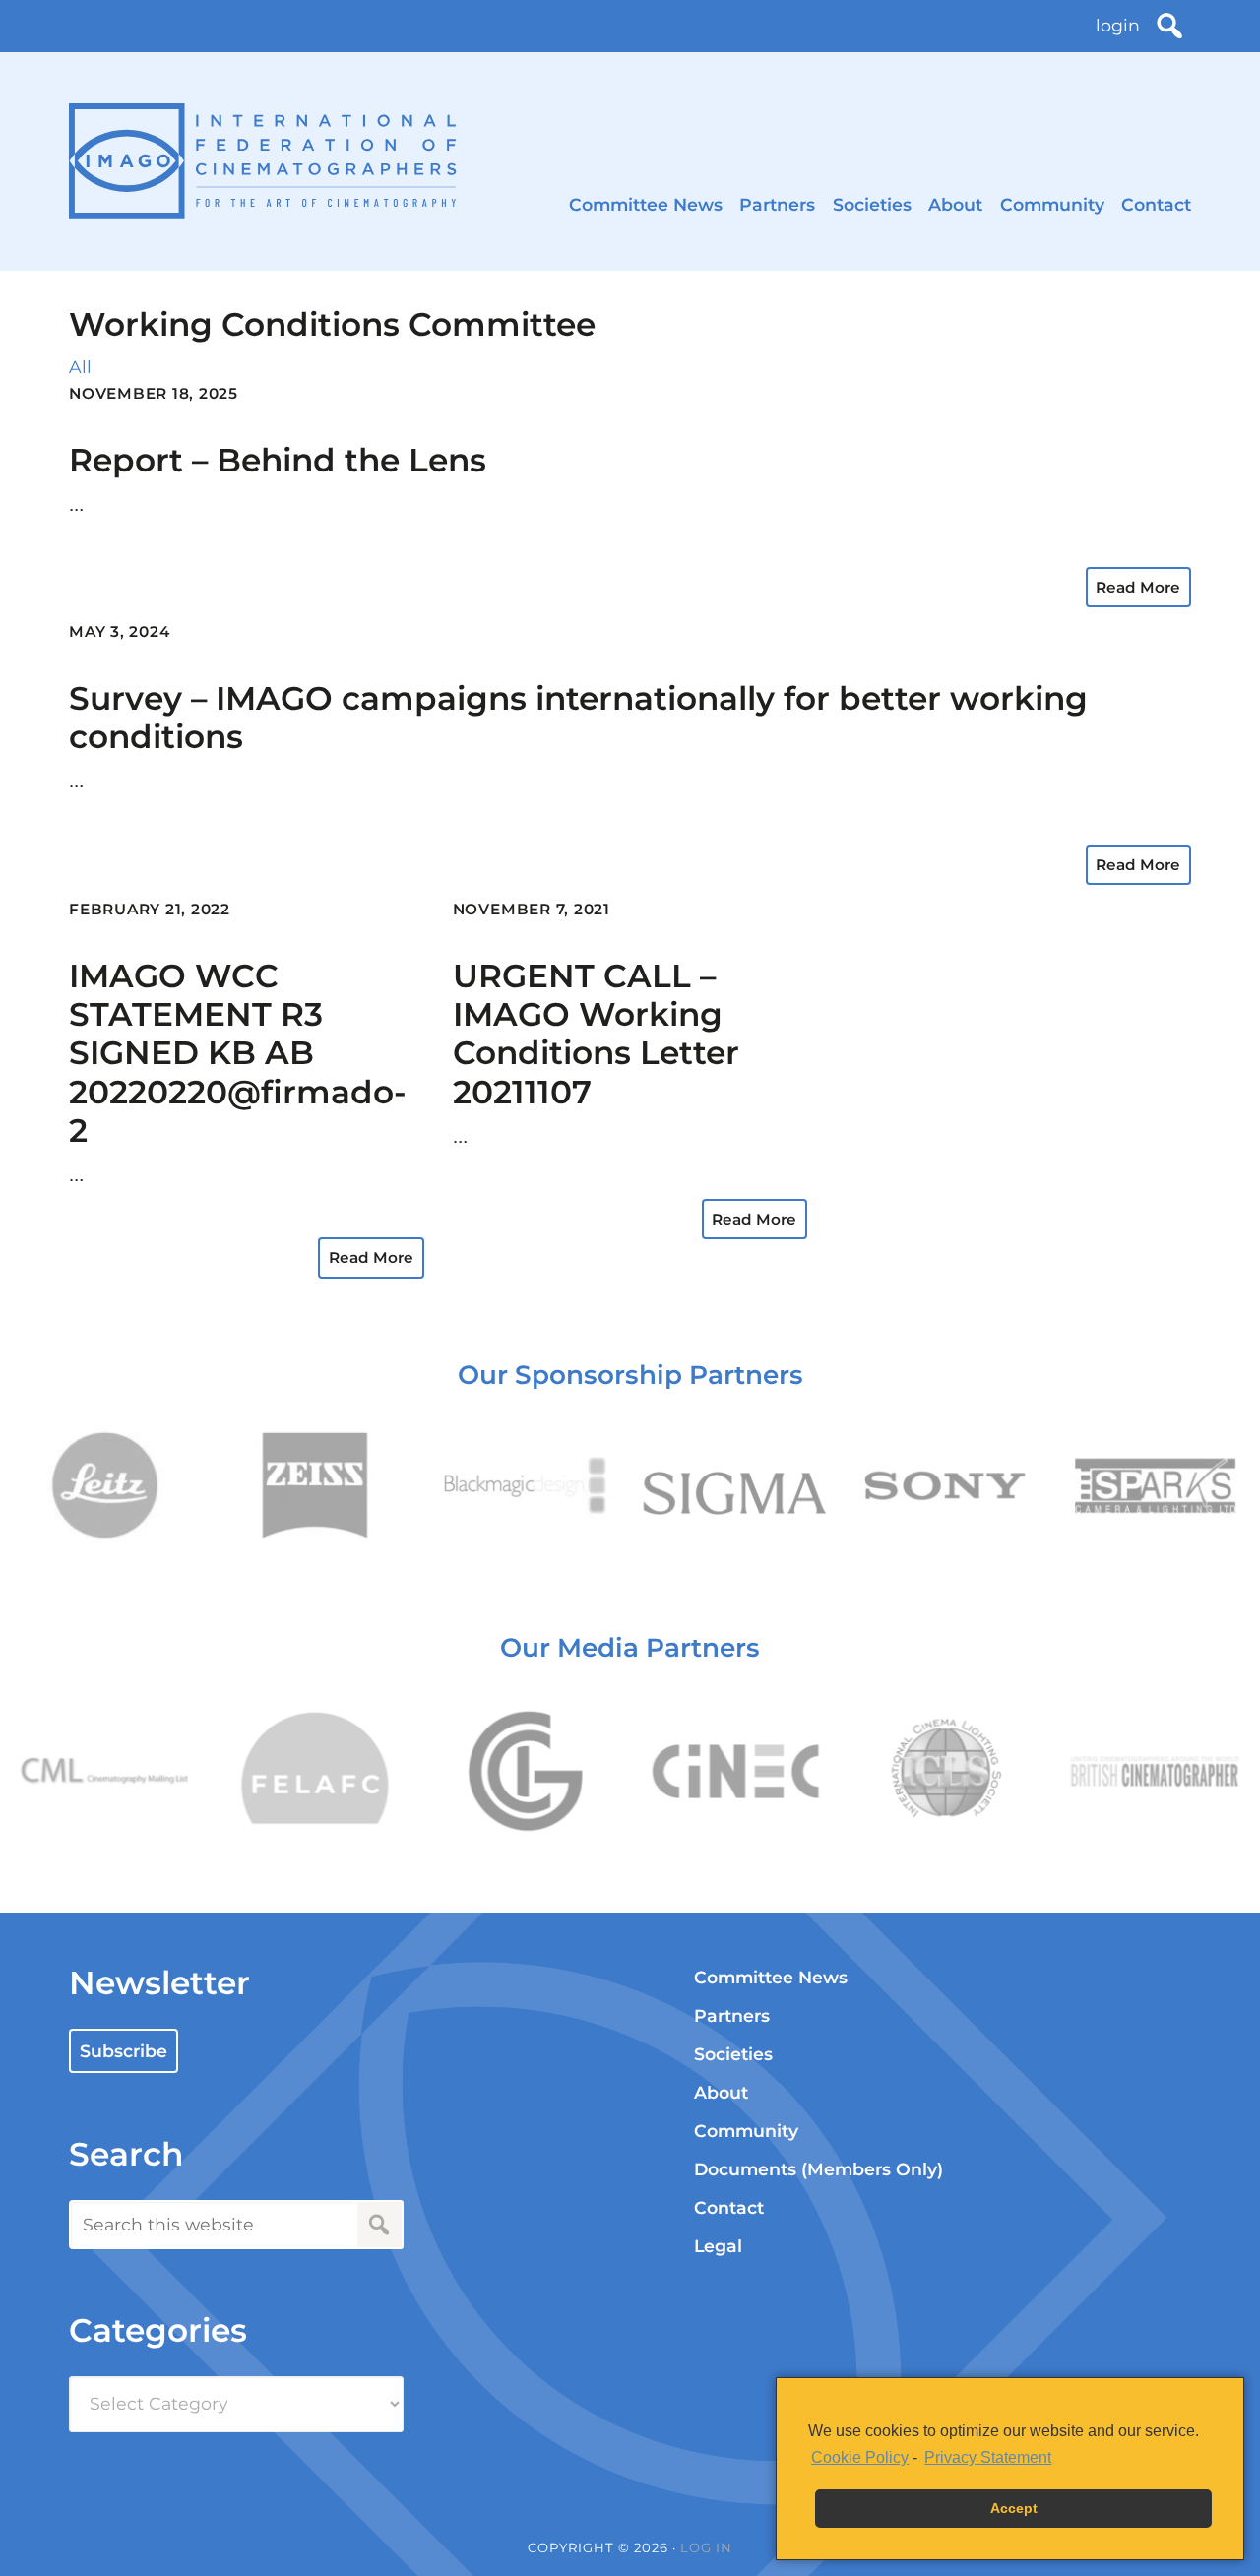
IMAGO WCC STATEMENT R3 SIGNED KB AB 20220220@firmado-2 (238, 1053)
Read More (1138, 587)
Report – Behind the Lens (278, 460)
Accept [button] (1014, 2508)
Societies (872, 204)
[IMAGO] (263, 161)
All (80, 367)
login (1118, 25)
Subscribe (124, 2051)
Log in (706, 2547)
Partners (777, 204)
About (955, 204)
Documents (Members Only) (819, 2169)
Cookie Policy (860, 2457)
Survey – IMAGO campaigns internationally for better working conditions (578, 717)
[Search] (1169, 26)
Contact (1156, 204)
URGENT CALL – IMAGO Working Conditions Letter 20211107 (596, 1034)
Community (1052, 204)
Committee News (646, 204)
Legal (718, 2246)
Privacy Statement (988, 2457)
